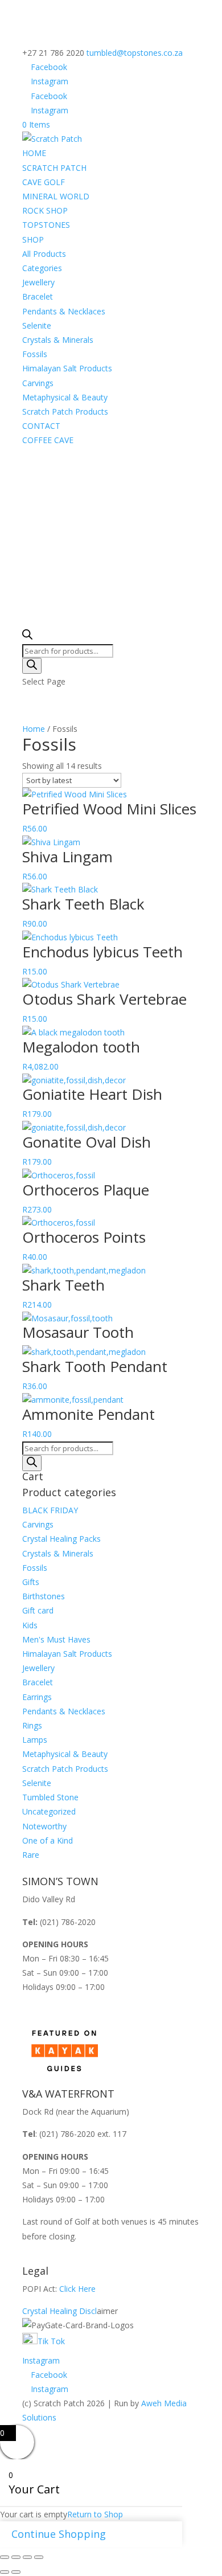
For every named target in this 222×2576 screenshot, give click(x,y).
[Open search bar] (27, 636)
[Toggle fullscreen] (16, 2557)
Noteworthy (44, 1826)
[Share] (27, 2557)
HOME (34, 153)
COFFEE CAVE (48, 440)
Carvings (38, 383)
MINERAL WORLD (56, 196)
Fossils (35, 354)
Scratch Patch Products (65, 411)
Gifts (31, 1582)
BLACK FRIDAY (50, 1510)
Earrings (37, 1697)
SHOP (33, 239)
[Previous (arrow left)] (5, 2572)
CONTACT (41, 426)
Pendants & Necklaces (64, 311)
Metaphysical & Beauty (65, 397)
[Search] (32, 666)
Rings (32, 1725)
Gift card (38, 1610)
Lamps (35, 1740)
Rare (31, 1855)
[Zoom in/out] (5, 2557)
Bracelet (38, 296)
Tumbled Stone (50, 1797)
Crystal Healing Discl (59, 2311)
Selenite (37, 325)
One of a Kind (48, 1840)
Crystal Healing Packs (61, 1539)
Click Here (77, 2289)
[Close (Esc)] (39, 2557)
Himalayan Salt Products (67, 368)
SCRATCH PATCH (54, 168)
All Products (44, 254)
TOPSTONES (46, 225)
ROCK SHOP (45, 210)
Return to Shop (95, 2514)
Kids (30, 1625)
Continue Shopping (59, 2534)
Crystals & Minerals (58, 340)
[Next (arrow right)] (16, 2572)
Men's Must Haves (56, 1639)
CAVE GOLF (44, 182)
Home (34, 729)
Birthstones (44, 1596)
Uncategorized (49, 1811)
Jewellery (38, 282)
